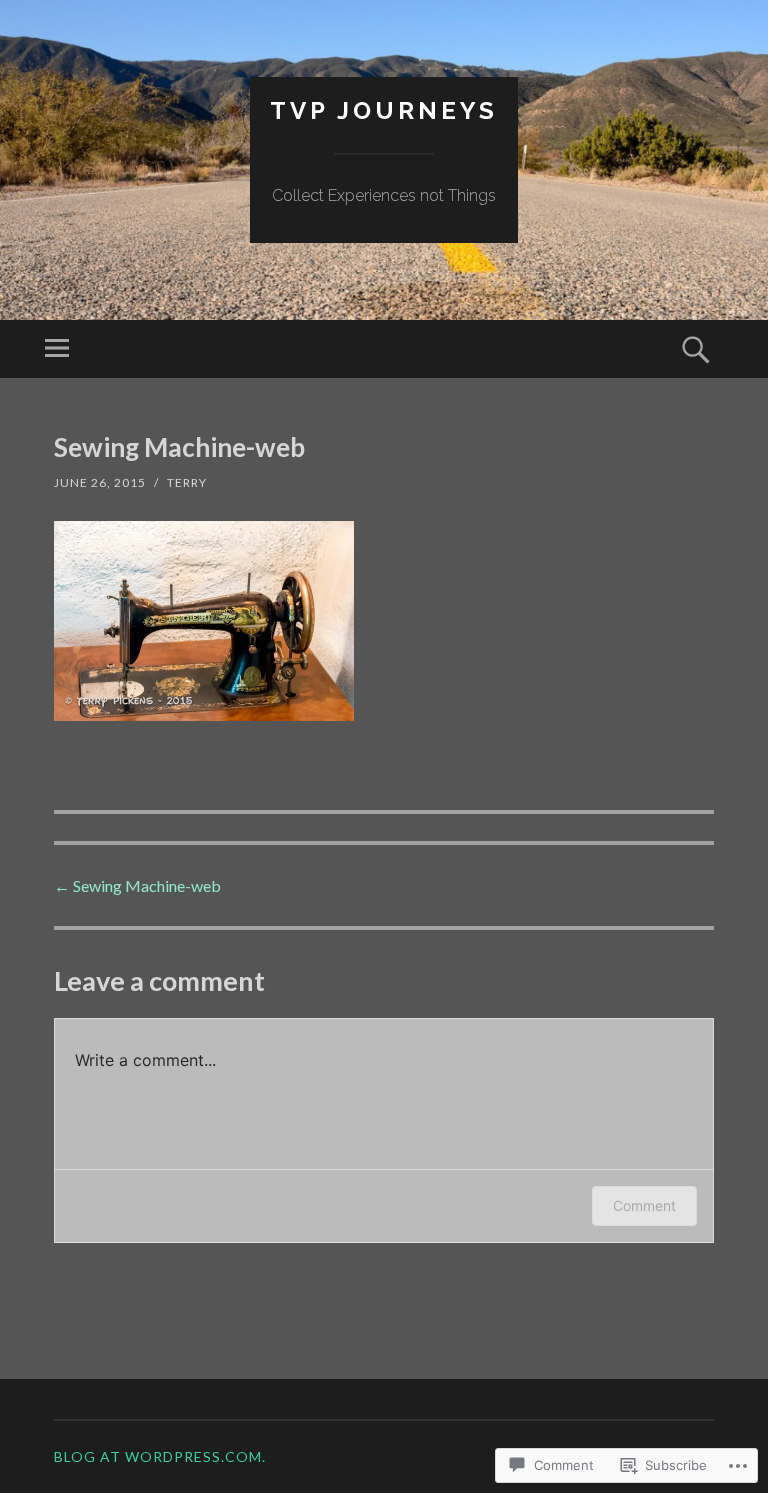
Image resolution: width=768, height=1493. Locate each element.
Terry (187, 482)
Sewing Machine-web (137, 885)
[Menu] (57, 349)
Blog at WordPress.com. (160, 1456)
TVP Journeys (384, 110)
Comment (644, 1205)
